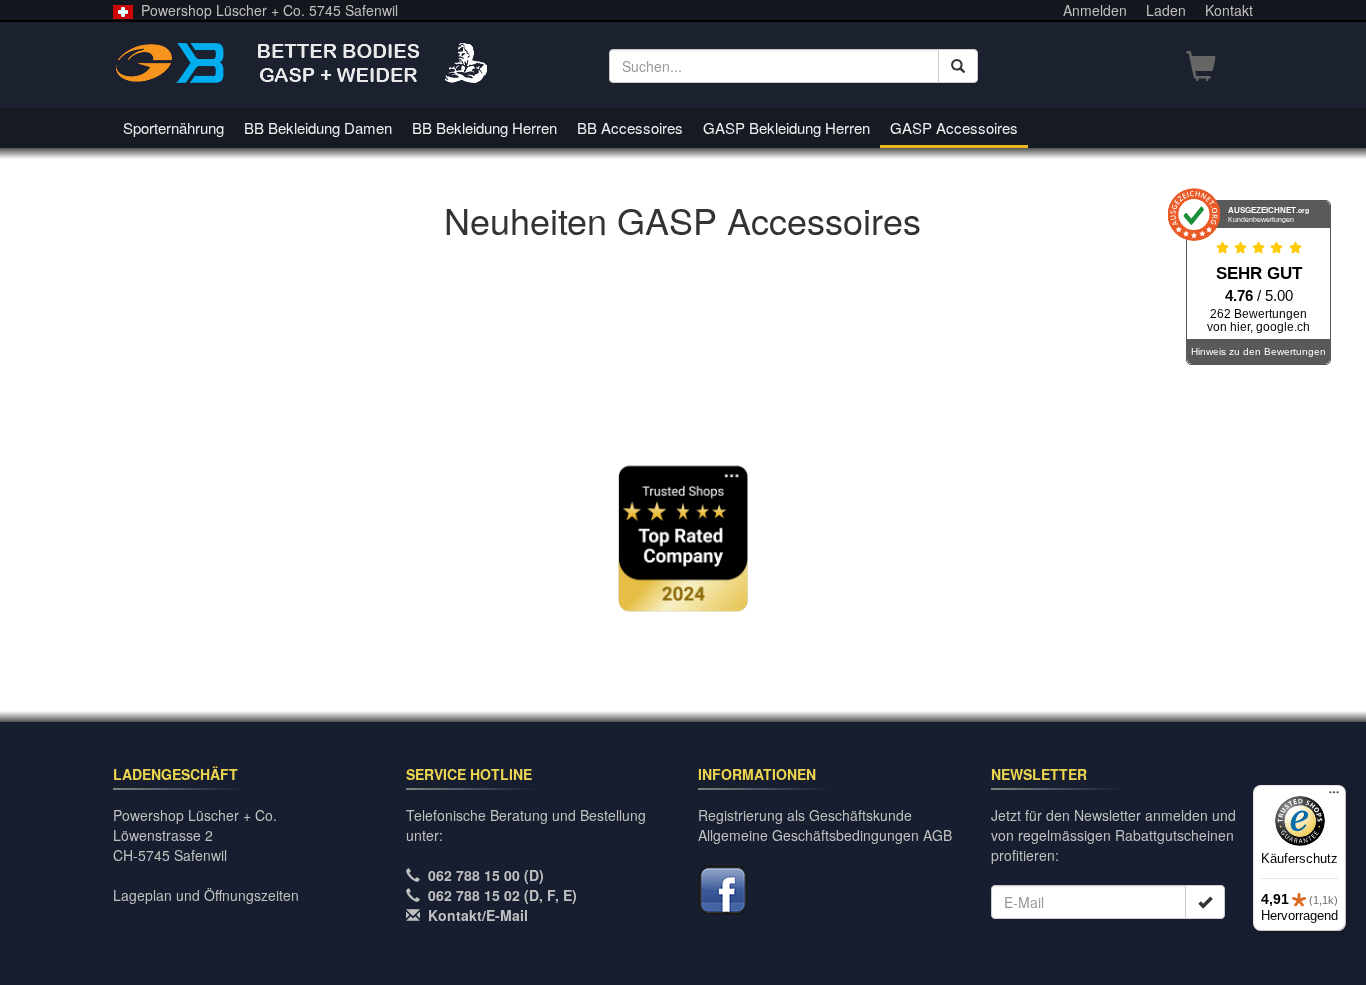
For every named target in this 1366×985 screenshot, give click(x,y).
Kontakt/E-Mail (478, 915)
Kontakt (1229, 10)
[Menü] (1334, 797)
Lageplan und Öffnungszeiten (206, 895)
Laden (1166, 10)
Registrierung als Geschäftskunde (805, 815)
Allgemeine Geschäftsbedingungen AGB (825, 835)
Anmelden (1095, 10)
